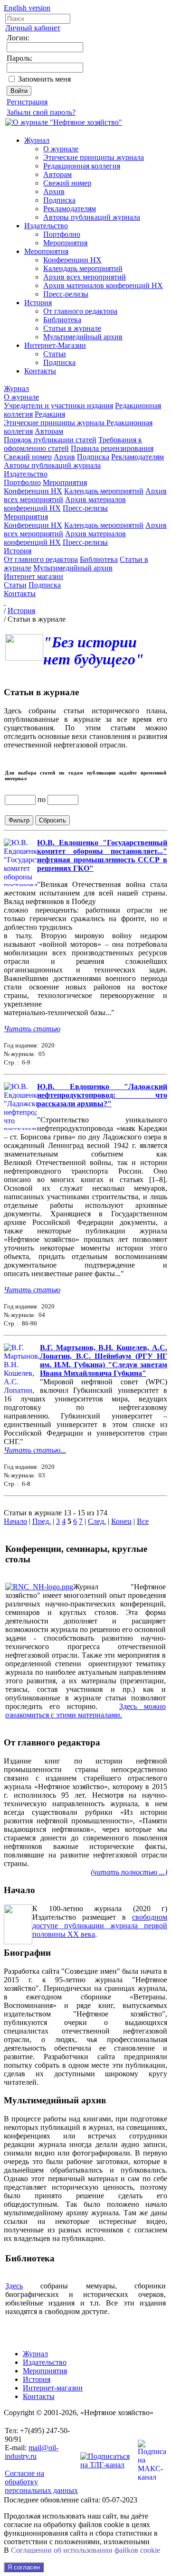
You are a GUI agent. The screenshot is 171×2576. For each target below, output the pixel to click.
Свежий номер (67, 183)
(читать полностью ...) (129, 1872)
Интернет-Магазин (55, 345)
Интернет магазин (33, 576)
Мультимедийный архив (83, 337)
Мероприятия (65, 243)
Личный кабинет (33, 28)
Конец (121, 1521)
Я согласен (24, 2567)
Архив (54, 191)
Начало (15, 1521)
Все (143, 1521)
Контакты (40, 371)
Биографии (27, 1953)
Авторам (57, 174)
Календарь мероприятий (83, 268)
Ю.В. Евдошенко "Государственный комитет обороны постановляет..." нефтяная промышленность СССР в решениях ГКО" (102, 855)
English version (27, 8)
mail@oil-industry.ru (32, 2452)
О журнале (61, 149)
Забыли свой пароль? (41, 112)
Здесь (14, 2286)
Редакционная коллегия (82, 166)
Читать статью (32, 1029)
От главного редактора (80, 311)
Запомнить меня (44, 79)
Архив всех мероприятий (85, 277)
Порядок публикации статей (50, 440)
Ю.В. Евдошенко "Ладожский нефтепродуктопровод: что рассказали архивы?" (102, 1095)
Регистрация (27, 102)
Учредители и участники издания (58, 406)
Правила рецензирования (112, 448)
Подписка (59, 200)
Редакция (50, 414)
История (38, 303)
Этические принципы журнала (94, 157)
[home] (5, 602)
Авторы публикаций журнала (92, 217)
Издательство (46, 226)
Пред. (42, 1521)
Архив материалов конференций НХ (103, 285)
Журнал (37, 140)
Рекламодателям (70, 209)
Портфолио (62, 234)
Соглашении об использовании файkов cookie (85, 2550)
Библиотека (62, 320)
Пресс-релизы (66, 294)
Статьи (55, 354)
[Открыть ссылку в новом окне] (39, 1587)
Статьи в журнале (72, 328)
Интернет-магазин (53, 2388)
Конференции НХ (72, 260)
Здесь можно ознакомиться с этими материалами (85, 1711)
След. (97, 1521)
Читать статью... (35, 1450)
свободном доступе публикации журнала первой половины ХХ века (100, 1926)
